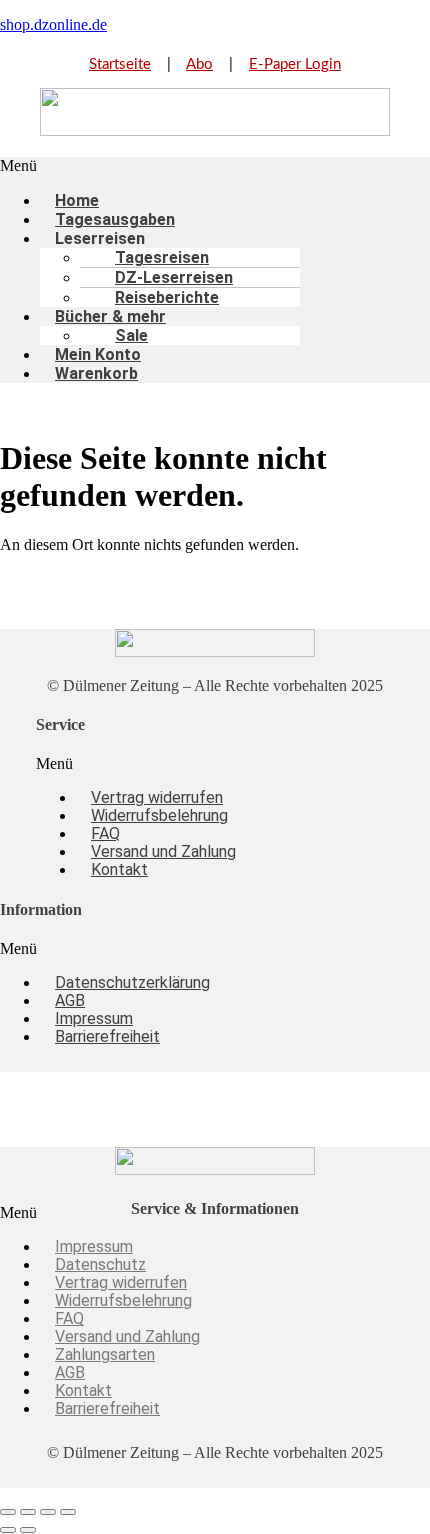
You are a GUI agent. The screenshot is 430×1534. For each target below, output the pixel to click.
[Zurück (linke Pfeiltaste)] (8, 1530)
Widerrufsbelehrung (159, 815)
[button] (215, 166)
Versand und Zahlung (163, 851)
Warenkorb (96, 373)
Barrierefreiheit (107, 1036)
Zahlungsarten (105, 1354)
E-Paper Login (295, 64)
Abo (199, 64)
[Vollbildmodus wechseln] (28, 1512)
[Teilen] (48, 1512)
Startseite (120, 64)
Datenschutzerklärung (132, 982)
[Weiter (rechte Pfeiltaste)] (28, 1530)
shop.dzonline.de (53, 24)
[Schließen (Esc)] (68, 1512)
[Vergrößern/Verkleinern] (8, 1512)
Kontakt (119, 869)
